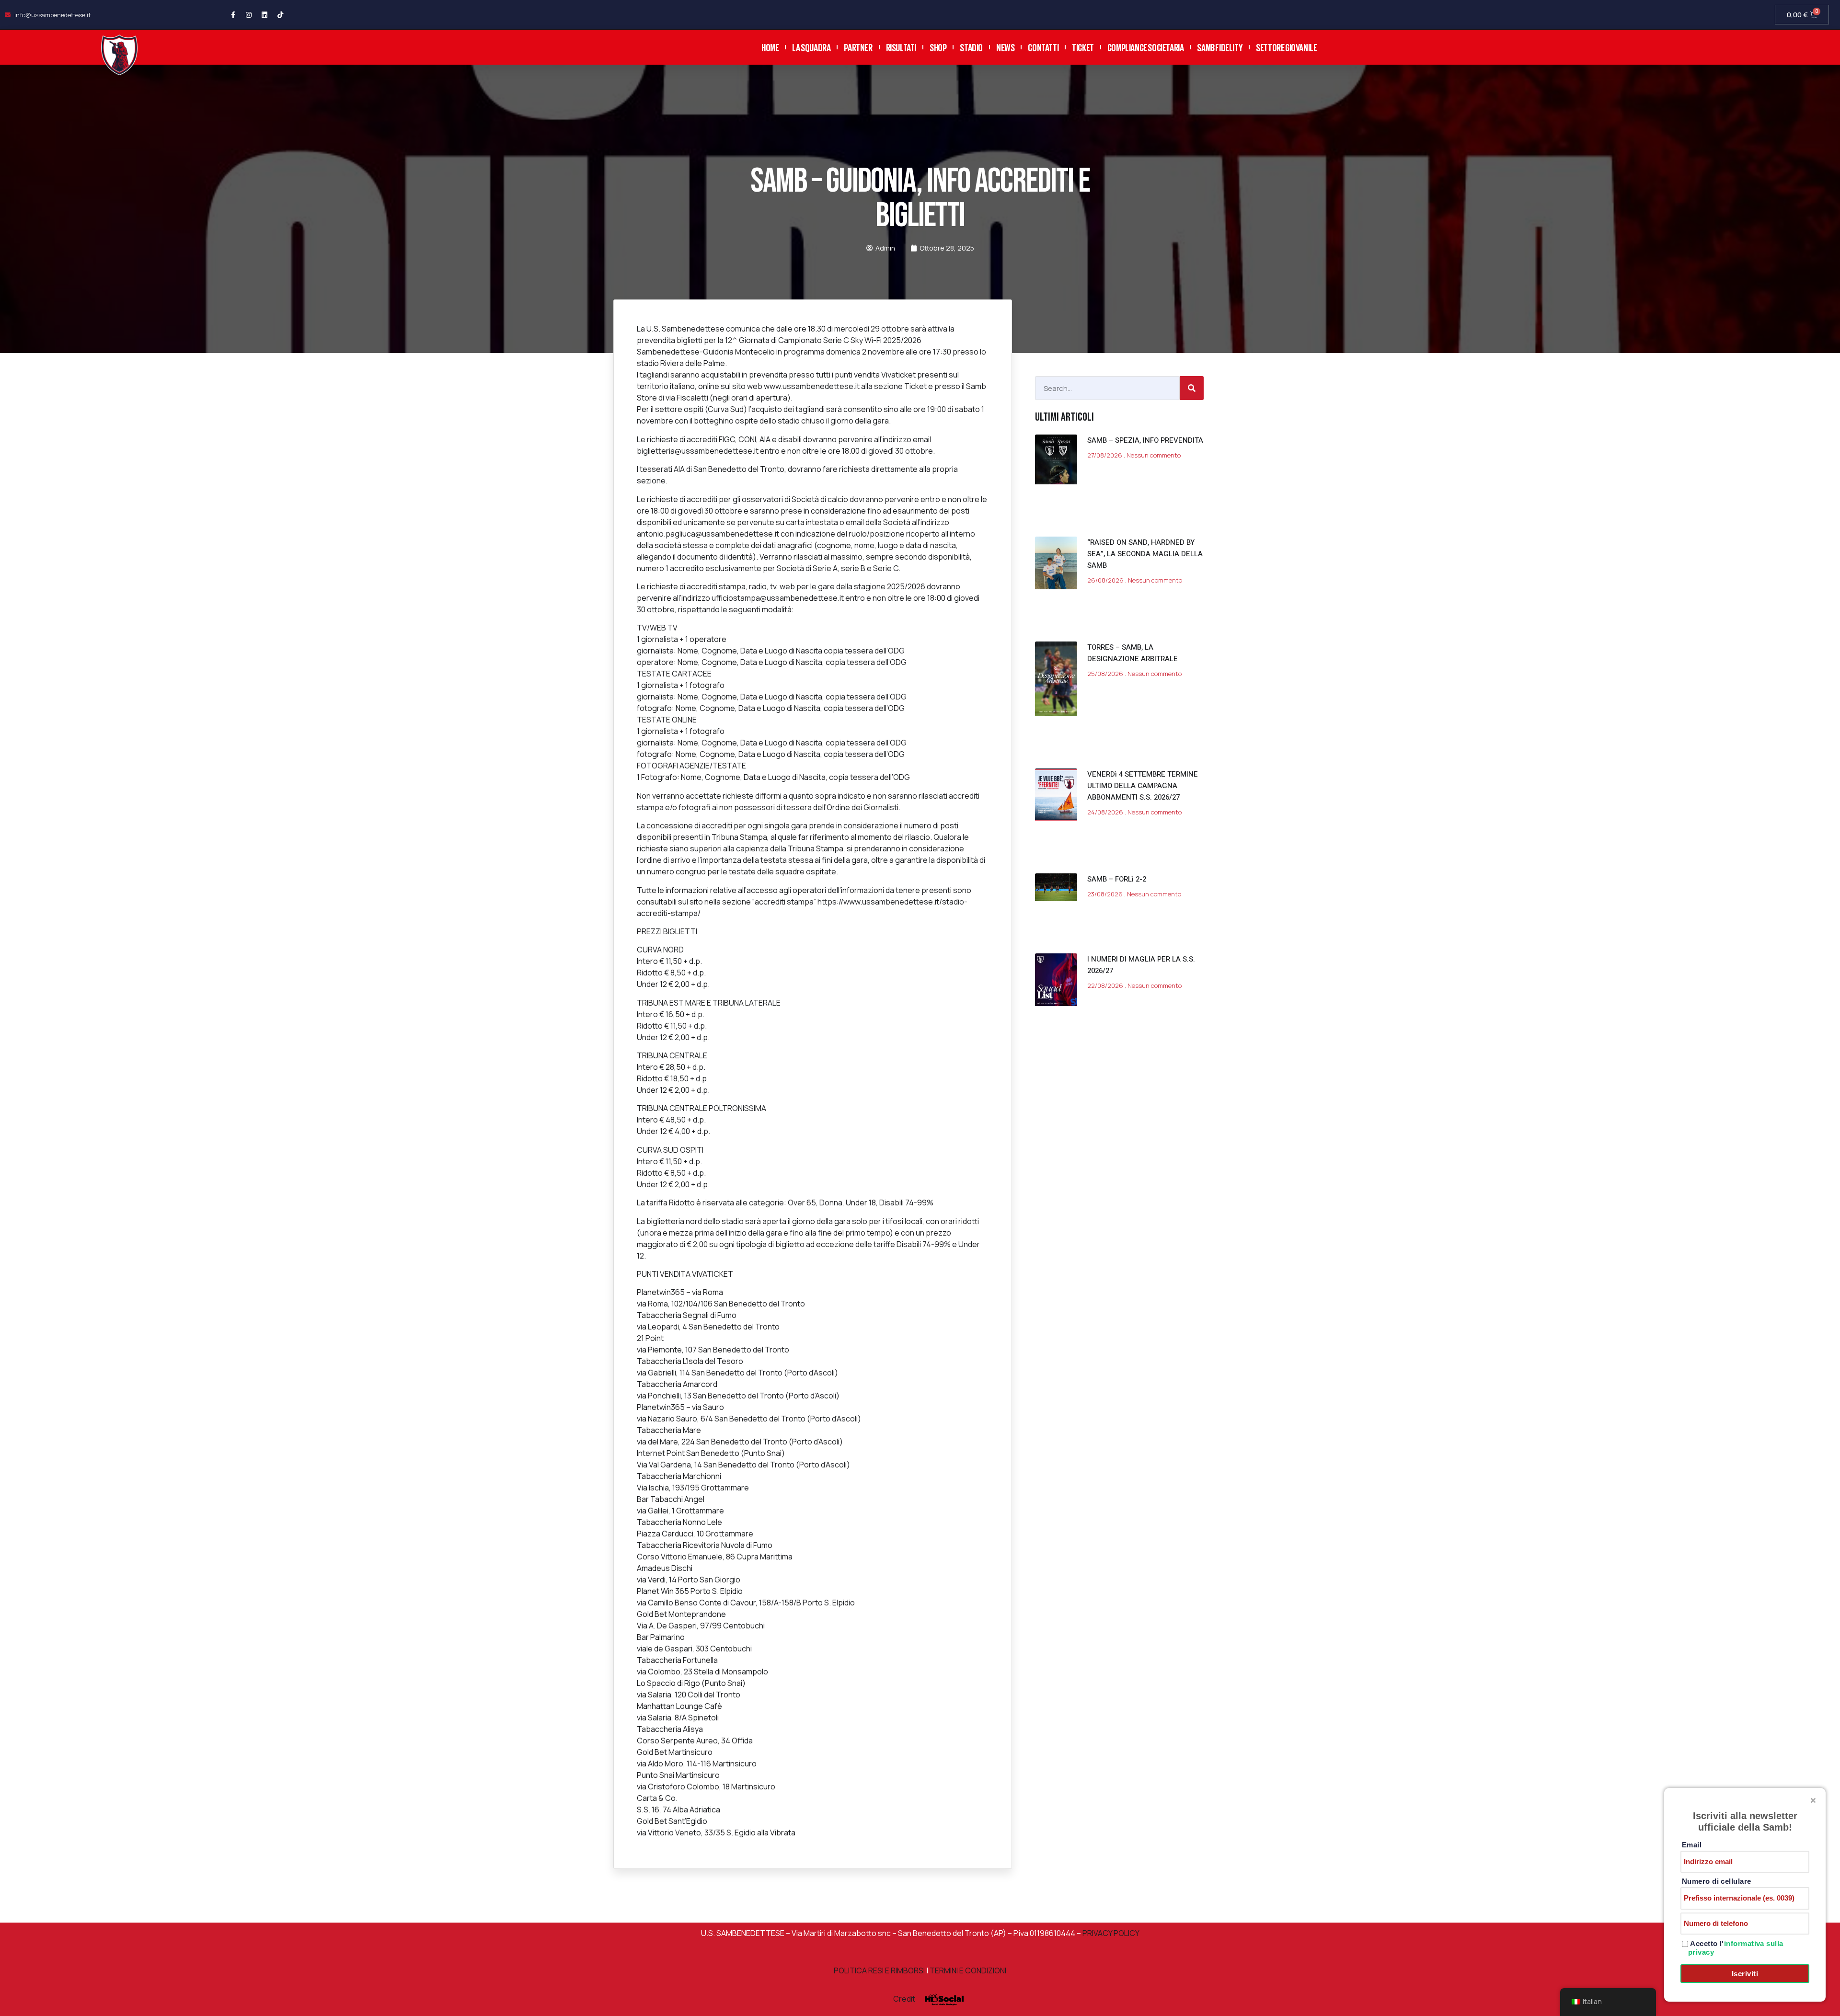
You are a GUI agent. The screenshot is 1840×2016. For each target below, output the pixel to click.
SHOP (938, 47)
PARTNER (858, 47)
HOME (770, 47)
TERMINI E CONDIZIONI (968, 1970)
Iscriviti (1745, 1974)
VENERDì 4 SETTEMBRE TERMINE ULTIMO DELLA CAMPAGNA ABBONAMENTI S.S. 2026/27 (1143, 786)
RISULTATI (901, 47)
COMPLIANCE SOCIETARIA (1146, 47)
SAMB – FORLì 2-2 (1117, 879)
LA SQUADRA (811, 47)
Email (1692, 1845)
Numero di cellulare (1717, 1881)
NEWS (1005, 47)
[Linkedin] (264, 15)
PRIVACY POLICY (1110, 1933)
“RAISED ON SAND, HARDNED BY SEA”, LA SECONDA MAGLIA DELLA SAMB (1145, 554)
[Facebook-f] (233, 15)
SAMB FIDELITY (1220, 47)
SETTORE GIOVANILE (1286, 47)
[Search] (1192, 388)
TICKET (1083, 47)
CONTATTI (1043, 47)
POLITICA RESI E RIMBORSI (879, 1970)
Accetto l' (1736, 1948)
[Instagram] (249, 15)
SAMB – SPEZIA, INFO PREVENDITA (1145, 440)
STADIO (971, 47)
